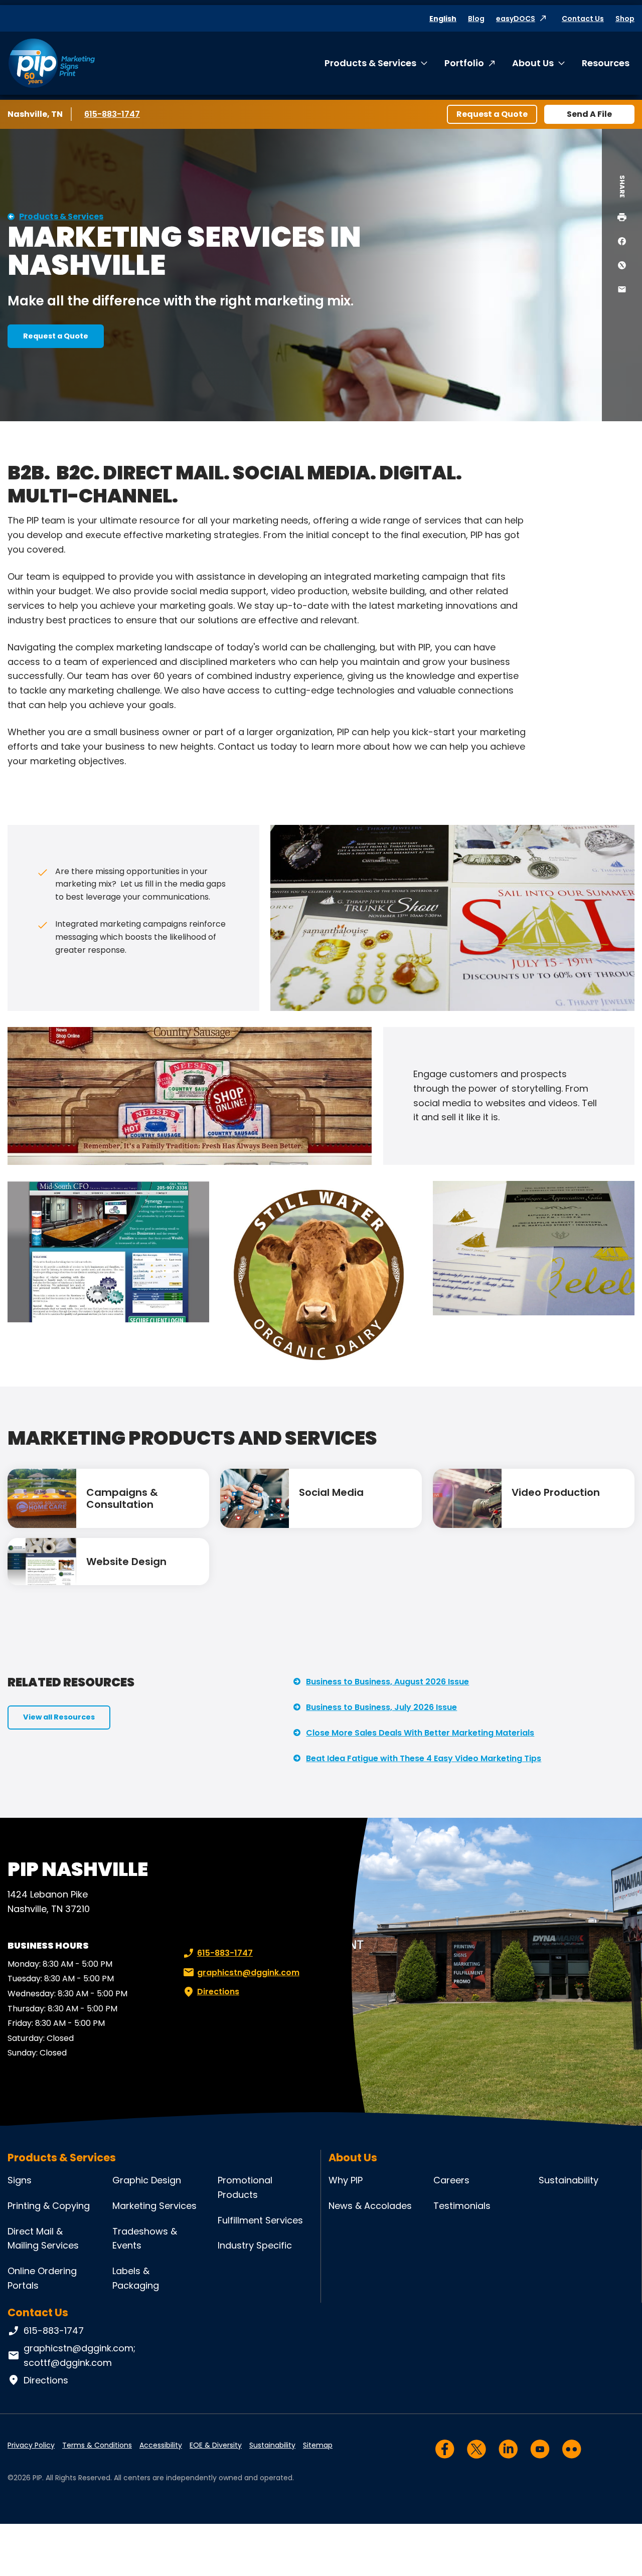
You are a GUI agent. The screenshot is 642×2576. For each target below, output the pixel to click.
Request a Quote (492, 114)
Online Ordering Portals (42, 2278)
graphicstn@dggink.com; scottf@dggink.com (79, 2355)
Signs (20, 2180)
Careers (451, 2180)
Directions (218, 1992)
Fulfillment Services (260, 2220)
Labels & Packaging (136, 2278)
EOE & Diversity (216, 2445)
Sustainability (569, 2180)
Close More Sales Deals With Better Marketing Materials (420, 1733)
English (443, 19)
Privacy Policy (31, 2445)
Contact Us (583, 19)
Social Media (331, 1492)
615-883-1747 (114, 114)
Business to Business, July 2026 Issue (381, 1707)
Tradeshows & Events (145, 2239)
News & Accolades (370, 2206)
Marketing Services (154, 2206)
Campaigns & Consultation (122, 1498)
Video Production (556, 1492)
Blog (476, 19)
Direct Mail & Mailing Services (43, 2239)
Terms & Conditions (97, 2445)
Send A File (589, 114)
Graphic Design (147, 2180)
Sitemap (318, 2445)
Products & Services (370, 63)
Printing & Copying (49, 2206)
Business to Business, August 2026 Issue (387, 1682)
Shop (625, 19)
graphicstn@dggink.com (248, 1972)
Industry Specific (255, 2245)
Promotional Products (245, 2187)
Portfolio (464, 63)
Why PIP (346, 2180)
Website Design (126, 1562)
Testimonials (462, 2206)
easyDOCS (516, 19)
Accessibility (161, 2445)
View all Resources (59, 1717)
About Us (533, 63)
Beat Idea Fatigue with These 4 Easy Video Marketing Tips (424, 1758)
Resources (606, 63)
